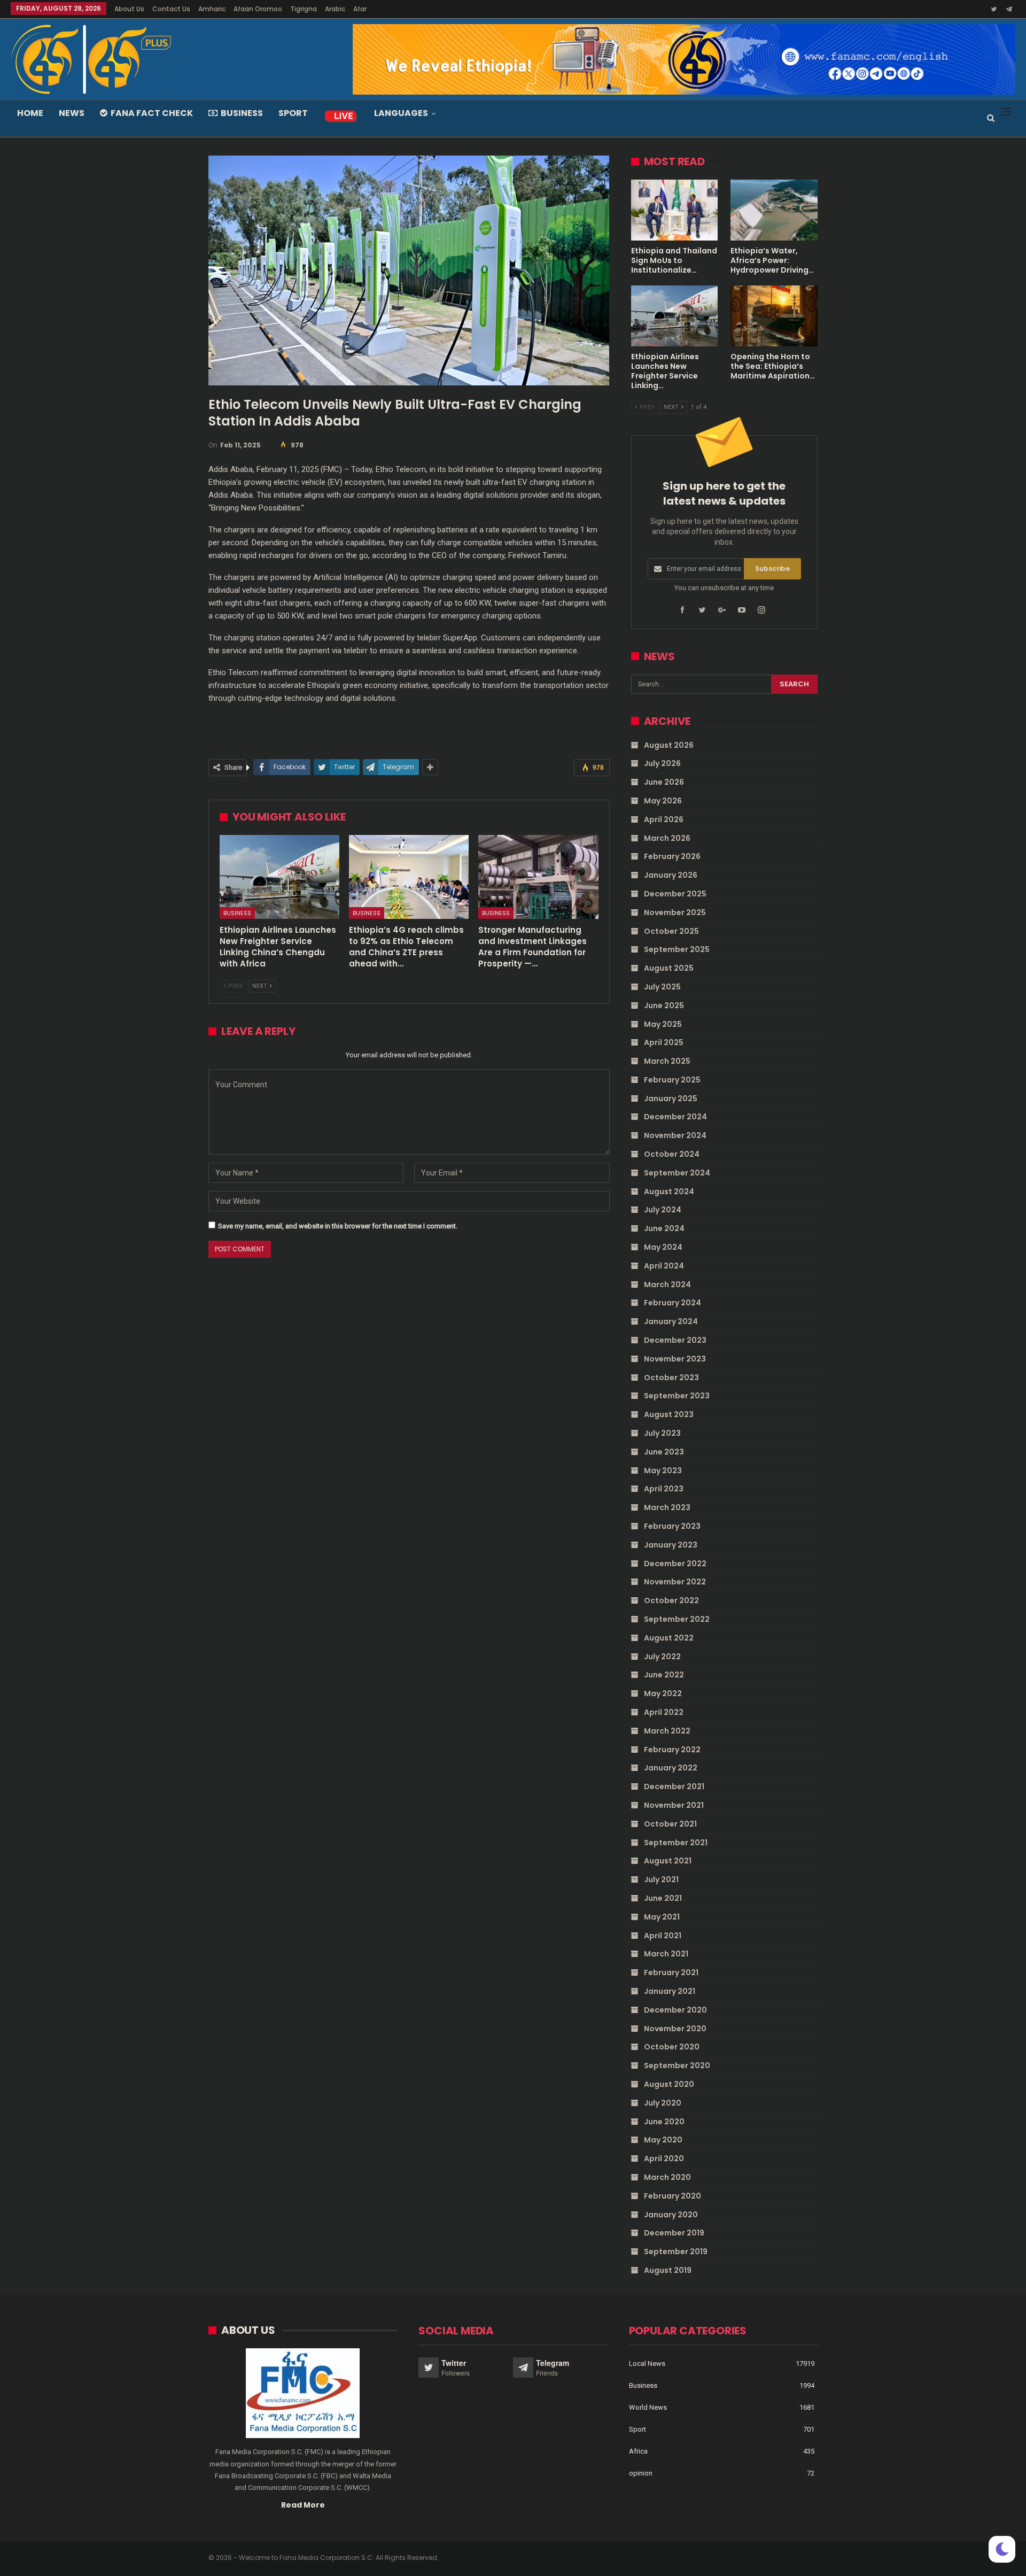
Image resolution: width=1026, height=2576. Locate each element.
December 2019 (674, 2233)
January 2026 (671, 875)
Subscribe (772, 568)
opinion (641, 2473)
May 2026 (663, 801)
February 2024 (673, 1303)
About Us (129, 9)
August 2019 (668, 2270)
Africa (638, 2451)
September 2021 (676, 1843)
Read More (303, 2505)
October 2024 (672, 1154)
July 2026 (662, 763)
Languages (401, 113)
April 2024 (664, 1266)
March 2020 (667, 2177)
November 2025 (675, 912)
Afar (360, 9)
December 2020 (675, 2010)
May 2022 (663, 1693)
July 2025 (662, 987)
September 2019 (676, 2252)
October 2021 (670, 1824)
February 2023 (672, 1526)
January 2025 (671, 1099)
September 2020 (677, 2066)
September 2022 (677, 1619)
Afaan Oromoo (258, 9)
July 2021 (661, 1879)
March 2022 (667, 1731)
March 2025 (667, 1061)
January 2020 (671, 2215)
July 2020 (663, 2103)
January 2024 (671, 1321)
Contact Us (171, 9)
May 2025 (663, 1024)
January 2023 (671, 1545)
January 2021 (670, 1991)
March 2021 (666, 1954)
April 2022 (664, 1712)
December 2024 (675, 1117)
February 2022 (672, 1750)
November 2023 (675, 1359)
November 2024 (675, 1135)
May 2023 (663, 1471)
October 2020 (672, 2047)
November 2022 (675, 1582)
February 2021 (671, 1972)
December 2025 (675, 894)
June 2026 (664, 782)
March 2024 (667, 1285)
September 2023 (677, 1396)
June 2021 (663, 1898)
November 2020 (675, 2029)
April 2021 (663, 1936)
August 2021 (668, 1861)
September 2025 (677, 949)
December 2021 (674, 1786)
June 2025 (664, 1005)
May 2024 (663, 1247)
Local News (647, 2364)
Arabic (335, 9)
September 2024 (677, 1173)
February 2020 (673, 2196)
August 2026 (669, 745)
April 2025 (664, 1042)
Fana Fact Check (152, 113)
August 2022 (669, 1638)
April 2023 (664, 1489)
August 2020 (669, 2084)
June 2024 (664, 1228)
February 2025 (672, 1080)
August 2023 (669, 1414)
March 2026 (667, 838)
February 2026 (672, 856)
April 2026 (664, 819)
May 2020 (663, 2140)
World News (648, 2407)
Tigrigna (304, 9)
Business (242, 113)
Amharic (212, 9)
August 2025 (669, 968)
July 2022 (662, 1657)
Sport (293, 113)
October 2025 (671, 931)
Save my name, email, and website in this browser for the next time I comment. (338, 1226)
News (72, 113)
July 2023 (662, 1433)
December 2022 (675, 1564)
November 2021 (674, 1805)
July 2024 (663, 1210)
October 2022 (671, 1600)
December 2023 (675, 1340)
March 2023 (667, 1507)
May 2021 (662, 1917)
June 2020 (664, 2122)
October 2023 (671, 1378)
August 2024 (669, 1192)
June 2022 (664, 1675)
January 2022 (671, 1768)
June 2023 (664, 1452)
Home (30, 113)
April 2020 (664, 2159)
